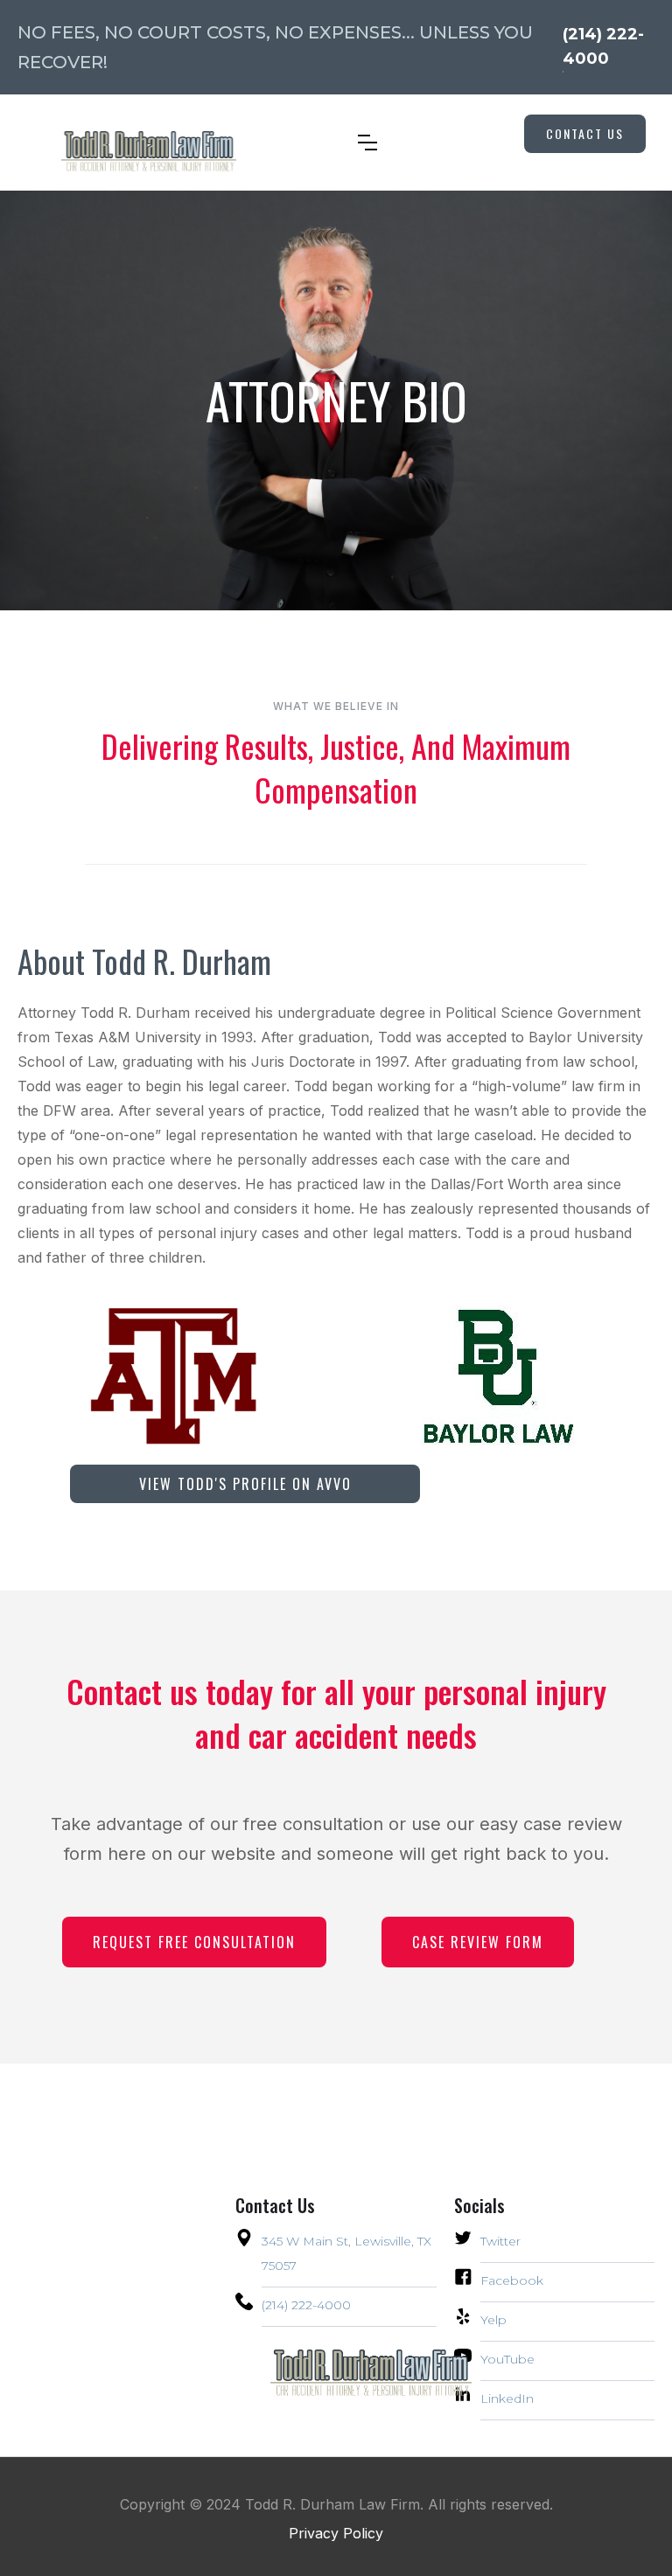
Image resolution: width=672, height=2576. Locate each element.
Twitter (500, 2241)
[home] (131, 143)
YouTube (507, 2359)
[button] (367, 143)
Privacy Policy (336, 2533)
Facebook (512, 2280)
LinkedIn (507, 2398)
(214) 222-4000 (306, 2305)
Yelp (493, 2320)
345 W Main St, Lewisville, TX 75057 (346, 2253)
